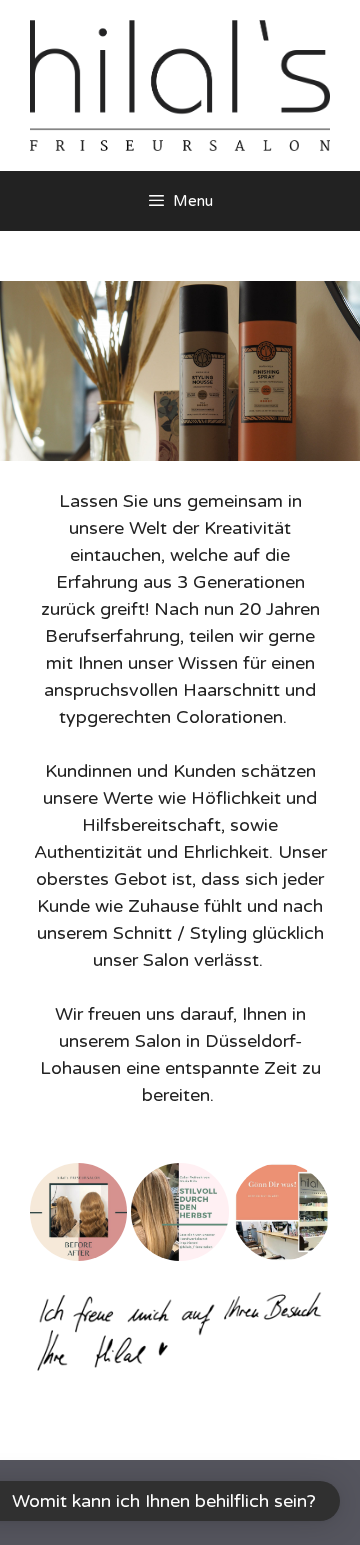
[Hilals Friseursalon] (180, 84)
